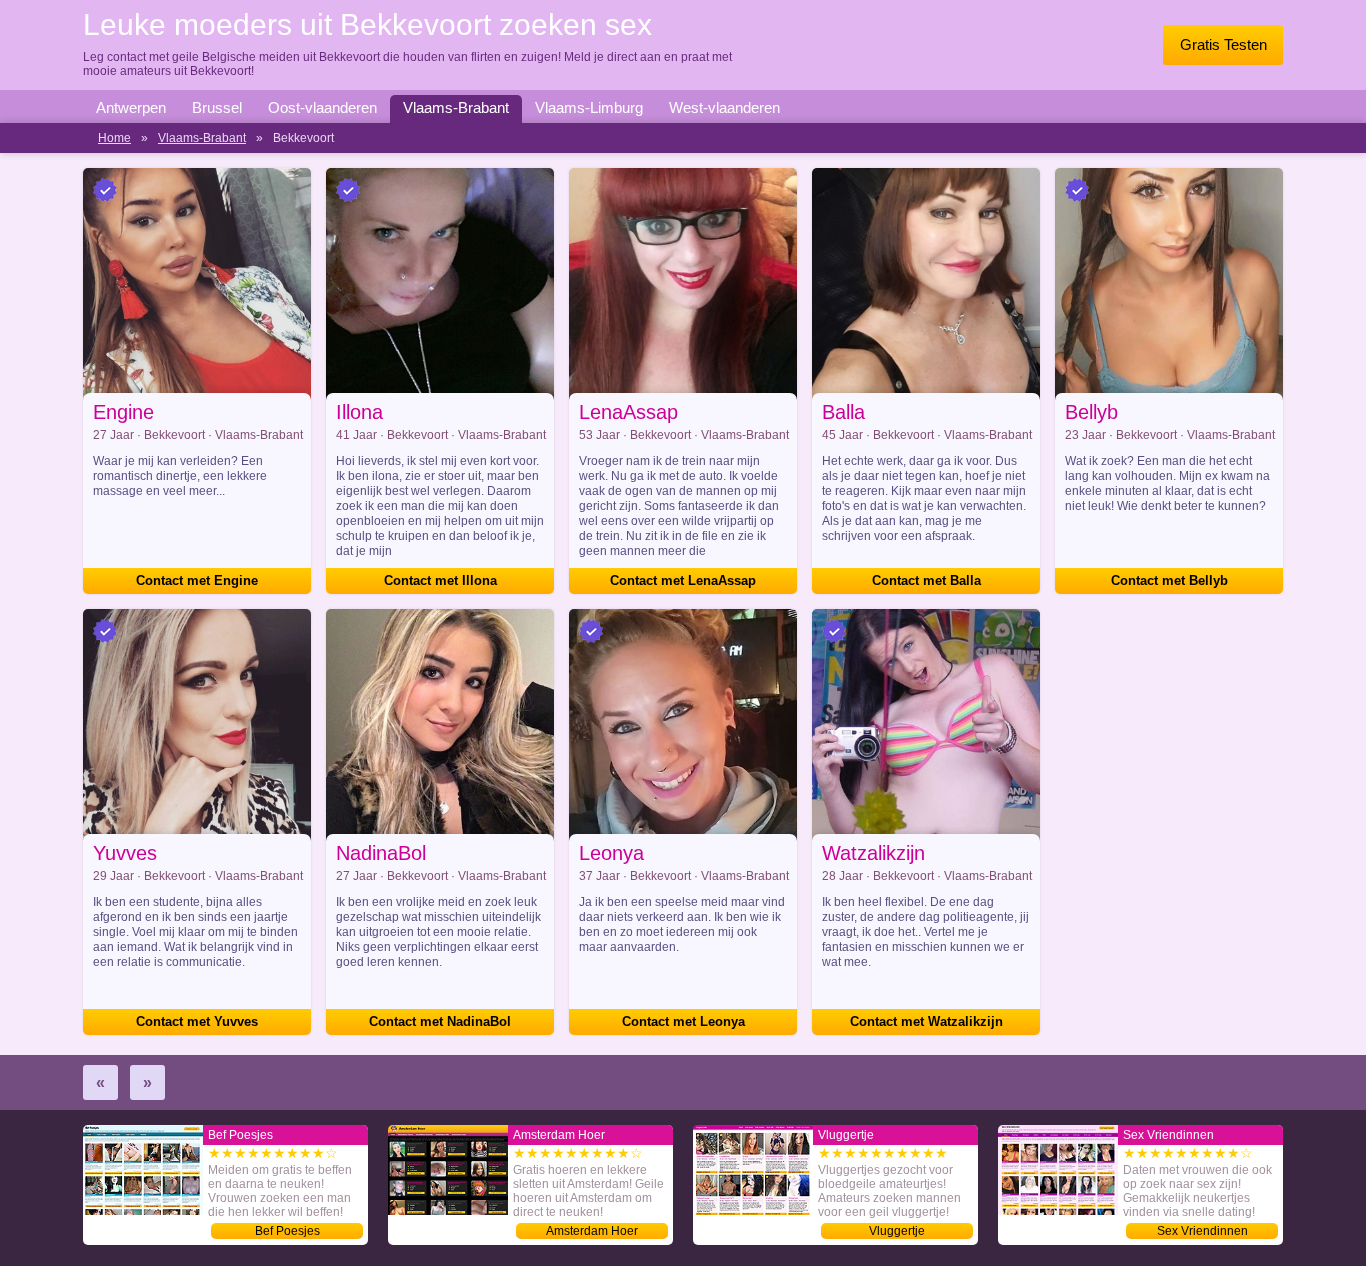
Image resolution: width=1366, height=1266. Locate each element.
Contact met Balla (926, 580)
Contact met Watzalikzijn (926, 1021)
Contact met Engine (197, 580)
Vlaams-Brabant (456, 107)
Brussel (217, 107)
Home (114, 138)
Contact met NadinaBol (440, 1021)
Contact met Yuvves (197, 1021)
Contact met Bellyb (1169, 580)
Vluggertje (897, 1231)
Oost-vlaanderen (322, 107)
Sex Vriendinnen (1202, 1231)
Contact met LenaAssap (683, 580)
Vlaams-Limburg (589, 107)
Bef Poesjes (287, 1231)
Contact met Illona (440, 580)
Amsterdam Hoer (592, 1231)
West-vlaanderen (724, 107)
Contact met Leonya (683, 1021)
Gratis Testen (1223, 44)
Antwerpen (131, 107)
